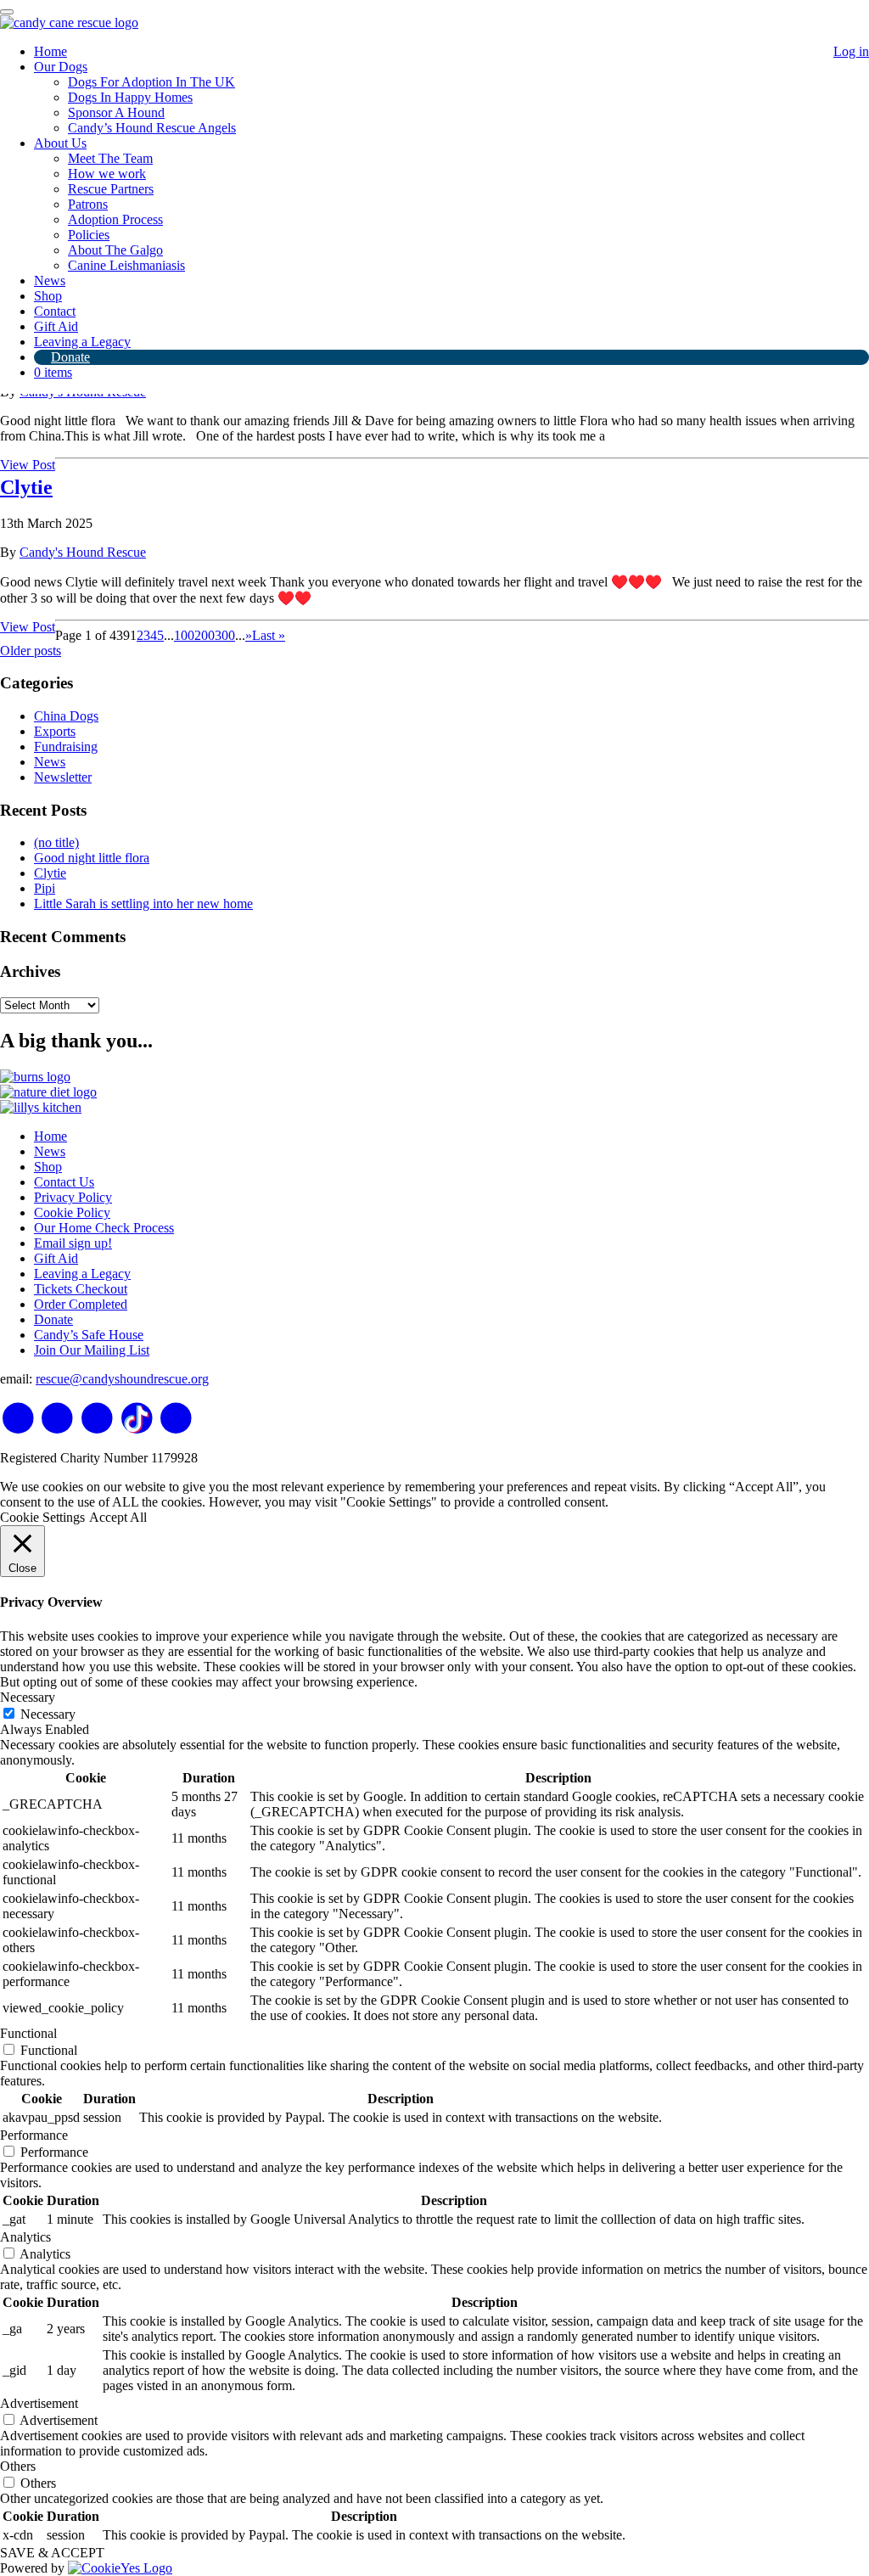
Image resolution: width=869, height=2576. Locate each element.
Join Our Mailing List (92, 1350)
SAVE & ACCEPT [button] (52, 2553)
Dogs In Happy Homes (130, 97)
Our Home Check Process (104, 1228)
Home (50, 51)
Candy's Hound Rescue (83, 552)
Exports (55, 731)
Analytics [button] (25, 2237)
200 (205, 635)
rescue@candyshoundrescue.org (122, 1379)
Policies (89, 235)
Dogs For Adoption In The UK (151, 82)
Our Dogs (61, 67)
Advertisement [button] (39, 2403)
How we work (107, 174)
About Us (60, 143)
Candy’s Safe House (89, 1335)
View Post (28, 465)
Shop (48, 296)
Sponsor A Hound (116, 112)
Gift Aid (56, 326)
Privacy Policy (73, 1197)
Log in (851, 51)
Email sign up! (73, 1243)
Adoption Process (115, 219)
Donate (70, 357)
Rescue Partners (111, 189)
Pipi (45, 888)
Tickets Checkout (81, 1289)
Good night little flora (92, 858)
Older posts (31, 651)
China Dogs (66, 716)
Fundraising (66, 746)
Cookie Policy (72, 1212)
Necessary (48, 1714)
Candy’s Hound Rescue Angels (152, 128)
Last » (269, 635)
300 (225, 635)
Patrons (88, 204)
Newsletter (63, 777)
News (50, 281)
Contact (55, 311)
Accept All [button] (118, 1517)
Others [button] (18, 2466)
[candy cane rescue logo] (69, 22)
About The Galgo (115, 250)
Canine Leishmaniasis (126, 265)
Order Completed (81, 1304)
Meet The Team (110, 158)
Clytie (26, 487)
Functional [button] (28, 2033)
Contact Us (64, 1182)
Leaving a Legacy (82, 342)
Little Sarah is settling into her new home (143, 904)
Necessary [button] (28, 1697)
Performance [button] (34, 2135)
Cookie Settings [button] (42, 1517)
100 (184, 635)
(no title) (56, 842)
